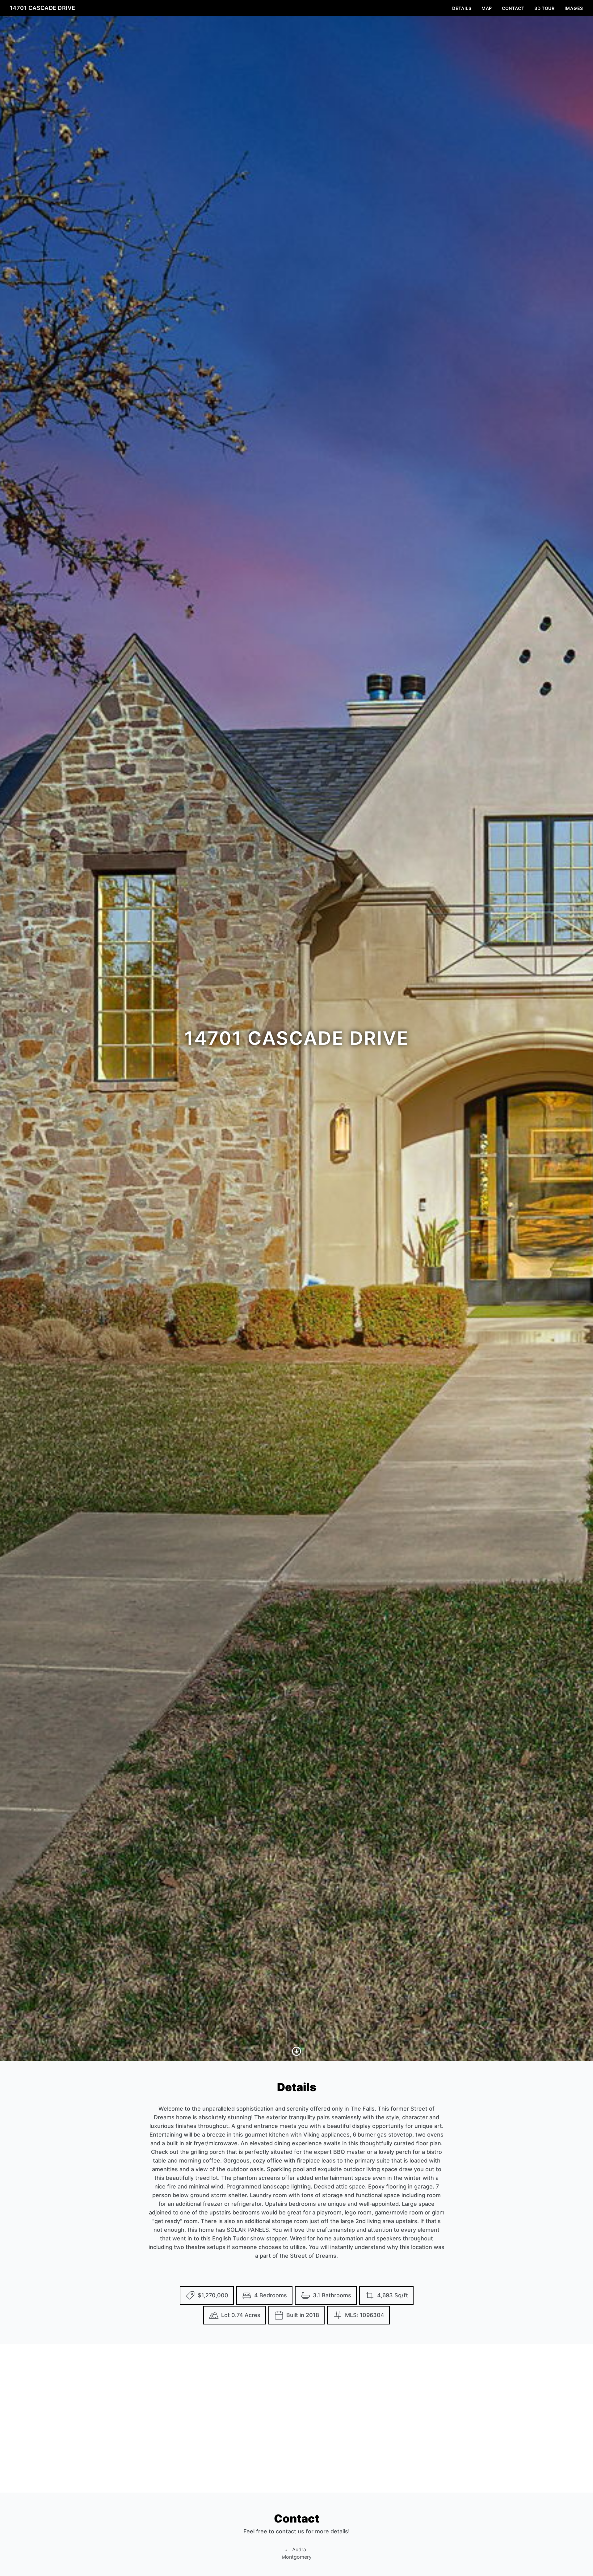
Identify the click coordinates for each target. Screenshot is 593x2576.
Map (487, 8)
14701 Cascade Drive (43, 8)
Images (574, 8)
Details (462, 8)
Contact (513, 8)
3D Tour (545, 8)
